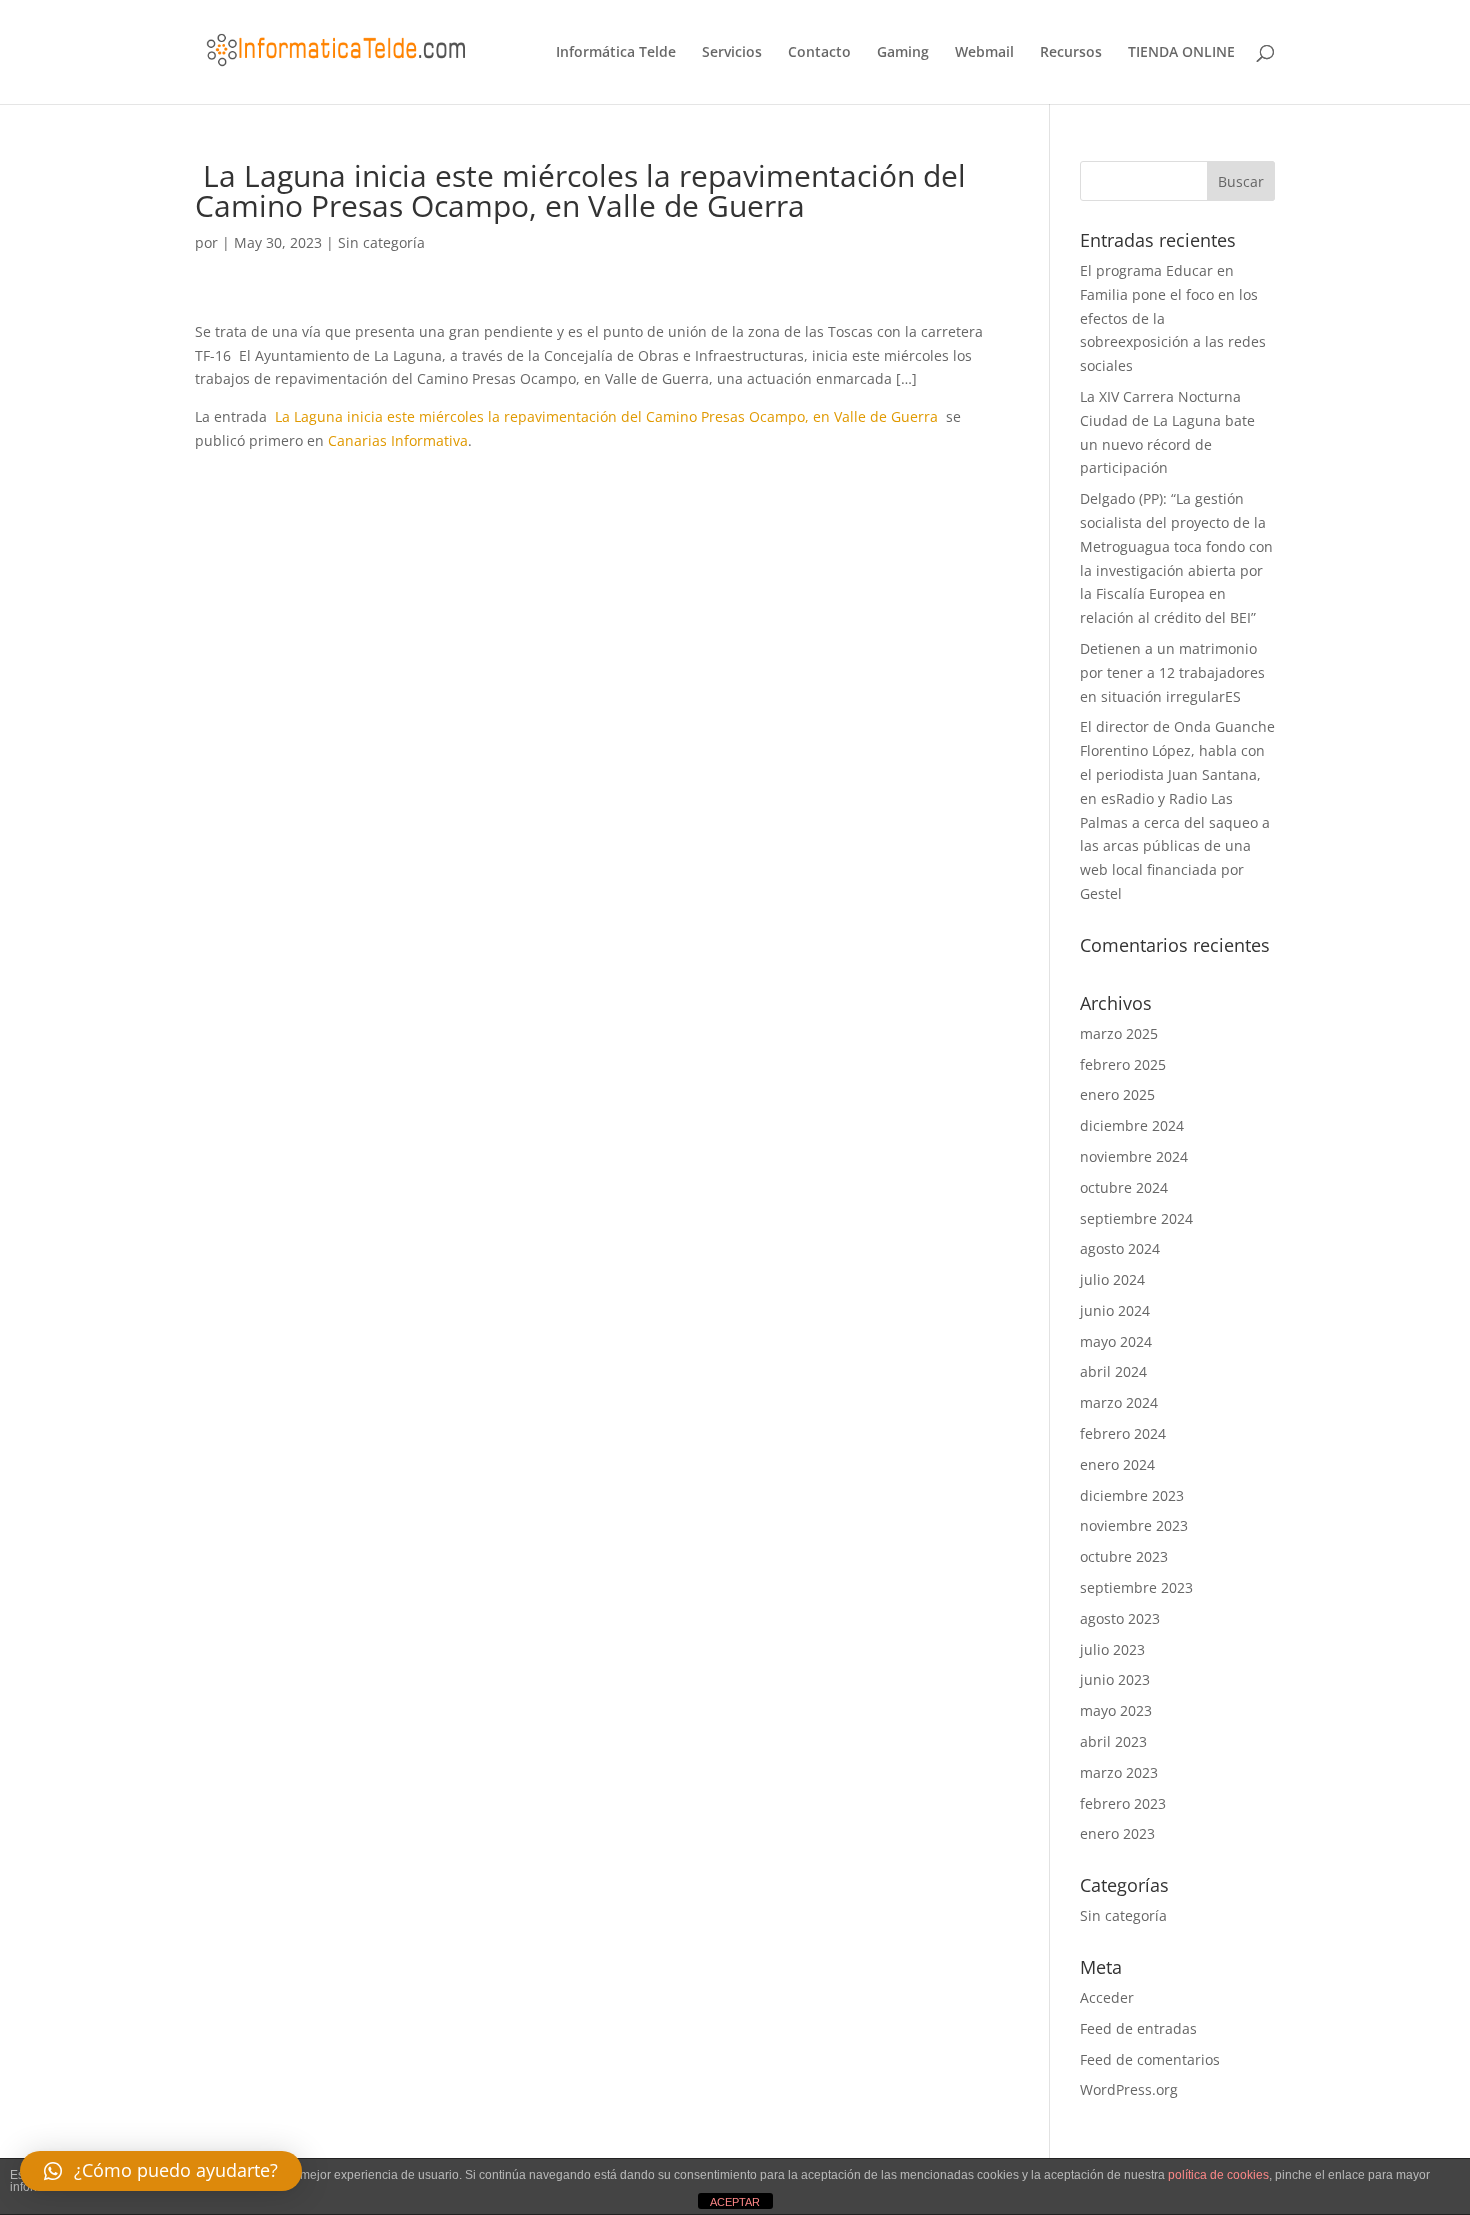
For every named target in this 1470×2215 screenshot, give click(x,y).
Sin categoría (381, 242)
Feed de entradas (1138, 2028)
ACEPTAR (735, 2202)
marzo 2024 (1119, 1402)
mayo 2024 (1116, 1341)
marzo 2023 (1119, 1772)
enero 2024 (1117, 1464)
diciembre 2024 (1132, 1125)
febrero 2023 (1123, 1803)
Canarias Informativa (398, 440)
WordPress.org (1129, 2089)
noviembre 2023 (1134, 1525)
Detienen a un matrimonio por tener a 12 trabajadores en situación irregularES (1172, 672)
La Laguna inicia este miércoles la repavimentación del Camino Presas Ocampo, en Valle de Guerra (606, 416)
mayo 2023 (1116, 1710)
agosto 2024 (1120, 1248)
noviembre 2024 (1134, 1156)
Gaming (903, 53)
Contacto (819, 53)
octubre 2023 (1124, 1556)
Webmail (984, 53)
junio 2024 (1115, 1310)
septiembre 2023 (1136, 1587)
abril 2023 (1113, 1741)
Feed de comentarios (1150, 2059)
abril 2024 (1113, 1371)
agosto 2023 (1120, 1618)
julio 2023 (1112, 1649)
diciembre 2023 (1132, 1495)
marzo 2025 (1119, 1033)
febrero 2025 (1123, 1064)
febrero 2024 (1123, 1433)
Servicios (732, 53)
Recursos (1071, 53)
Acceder (1107, 1997)
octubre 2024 (1124, 1187)
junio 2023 (1115, 1679)
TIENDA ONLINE (1181, 53)
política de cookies (1218, 2175)
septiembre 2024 (1136, 1218)
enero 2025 (1117, 1094)
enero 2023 (1117, 1833)
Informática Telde (616, 53)
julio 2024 (1112, 1279)
